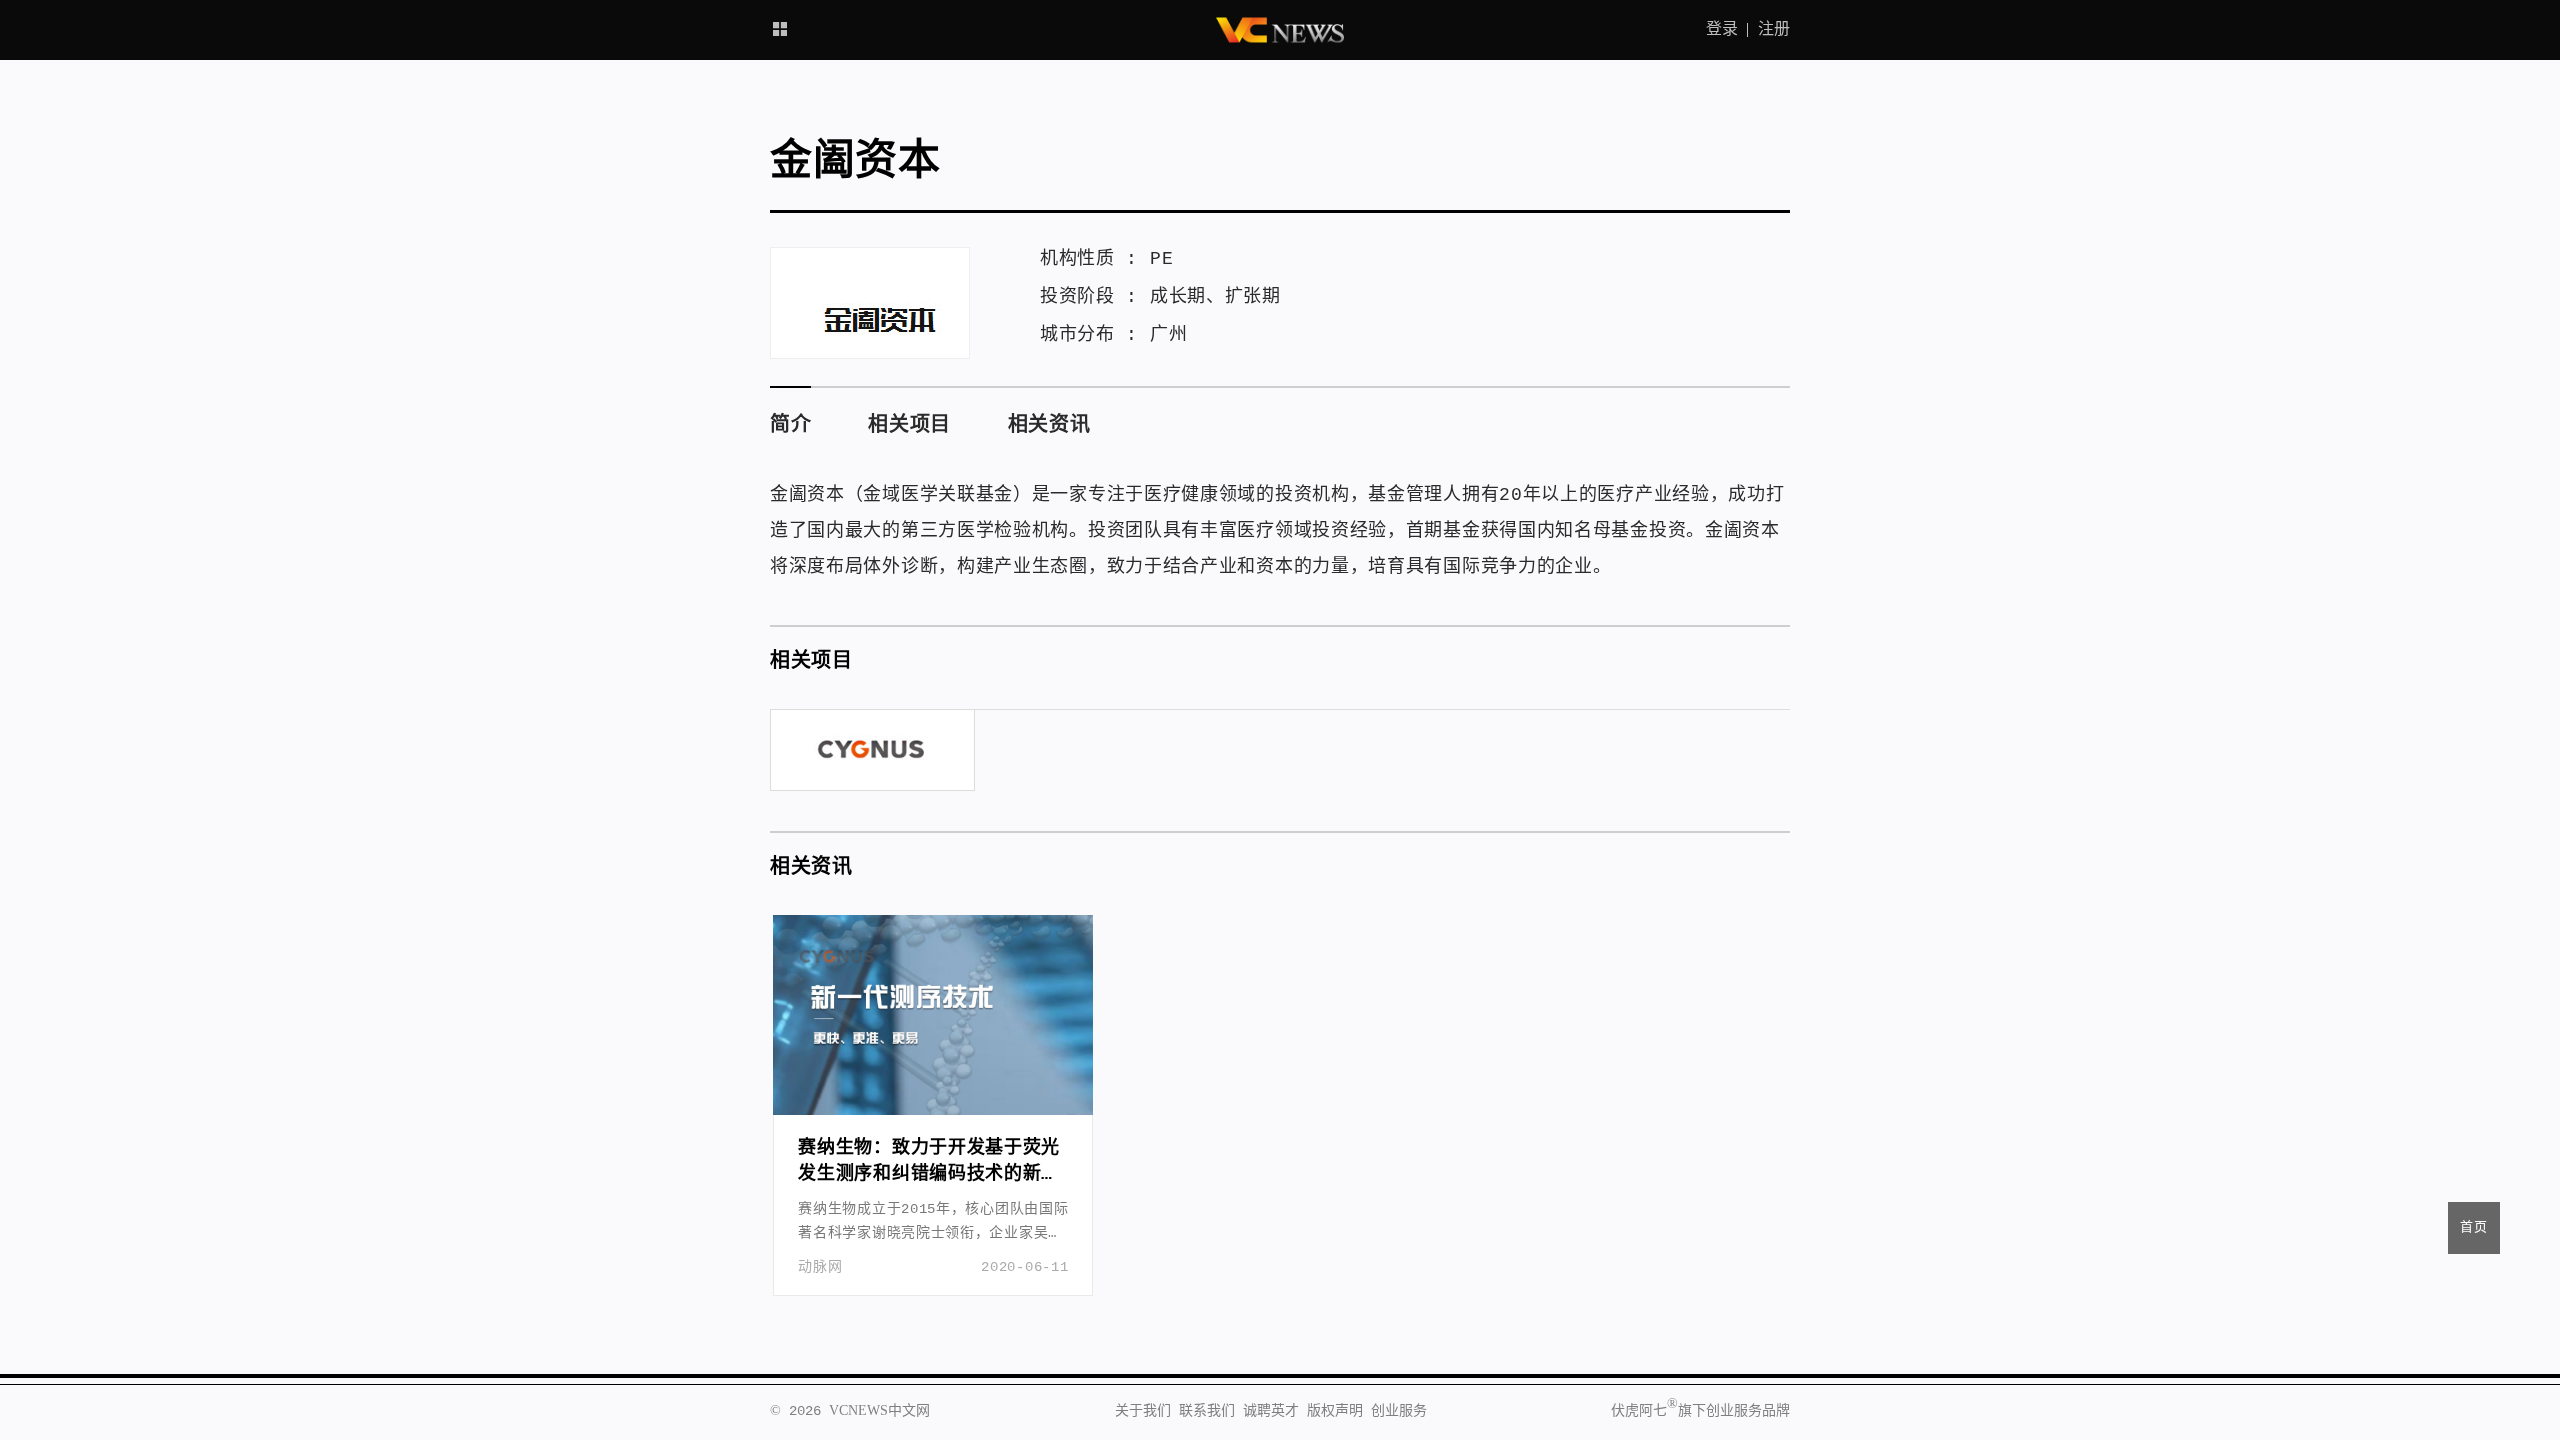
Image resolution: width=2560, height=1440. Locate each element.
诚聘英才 (1271, 1411)
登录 (1722, 30)
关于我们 (1143, 1411)
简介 (790, 425)
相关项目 (909, 425)
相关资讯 (1049, 425)
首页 (2474, 1227)
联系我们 (1207, 1411)
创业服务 (1399, 1411)
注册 (1774, 30)
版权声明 (1335, 1411)
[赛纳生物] (872, 750)
